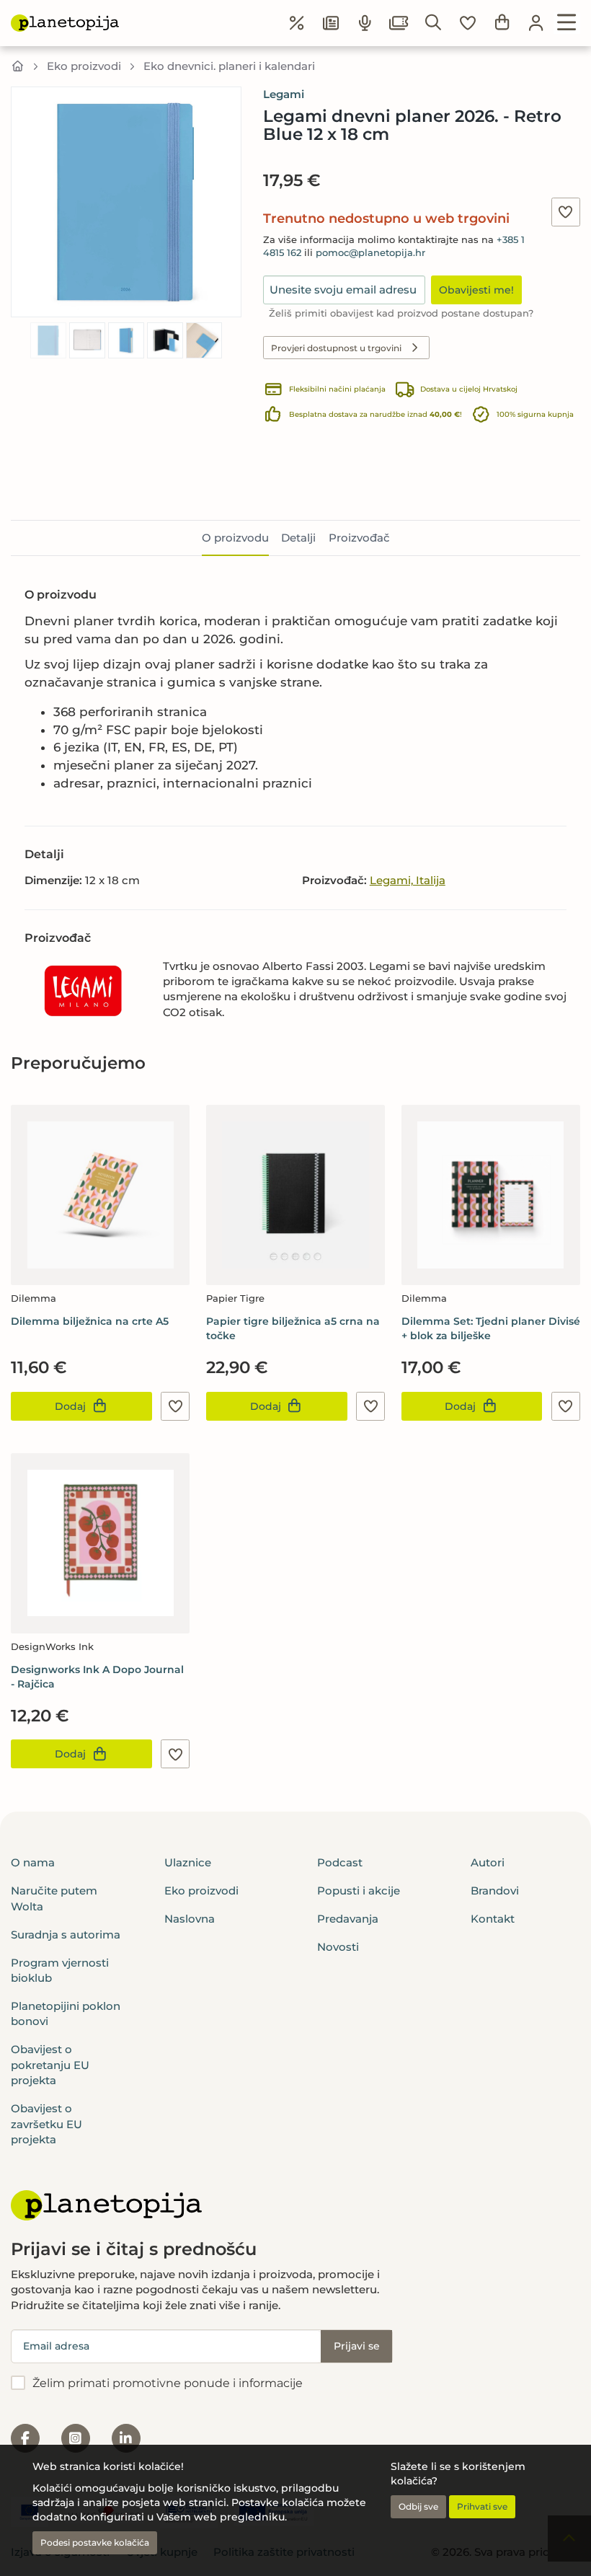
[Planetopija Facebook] (25, 2438)
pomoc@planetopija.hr (370, 253)
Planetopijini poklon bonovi (66, 2013)
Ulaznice (188, 1862)
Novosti (338, 1947)
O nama (33, 1862)
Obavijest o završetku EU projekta (46, 2124)
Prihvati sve (482, 2506)
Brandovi (495, 1891)
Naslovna (190, 1919)
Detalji (298, 538)
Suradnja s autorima (66, 1935)
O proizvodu (235, 538)
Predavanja (348, 1919)
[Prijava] (536, 23)
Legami (284, 94)
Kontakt (493, 1919)
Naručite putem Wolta (54, 1898)
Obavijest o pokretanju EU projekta (50, 2065)
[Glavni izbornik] (567, 23)
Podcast (340, 1862)
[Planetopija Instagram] (76, 2438)
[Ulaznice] (399, 23)
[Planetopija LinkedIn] (126, 2438)
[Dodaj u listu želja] (566, 212)
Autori (488, 1862)
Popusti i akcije (359, 1891)
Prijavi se (357, 2346)
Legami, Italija (408, 880)
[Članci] (331, 23)
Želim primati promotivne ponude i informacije (168, 2383)
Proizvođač (359, 538)
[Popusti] (297, 23)
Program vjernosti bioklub (60, 1970)
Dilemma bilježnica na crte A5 (90, 1321)
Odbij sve (418, 2506)
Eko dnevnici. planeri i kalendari (229, 66)
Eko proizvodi (84, 66)
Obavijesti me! (476, 290)
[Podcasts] (365, 23)
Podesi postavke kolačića (95, 2542)
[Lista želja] (468, 23)
